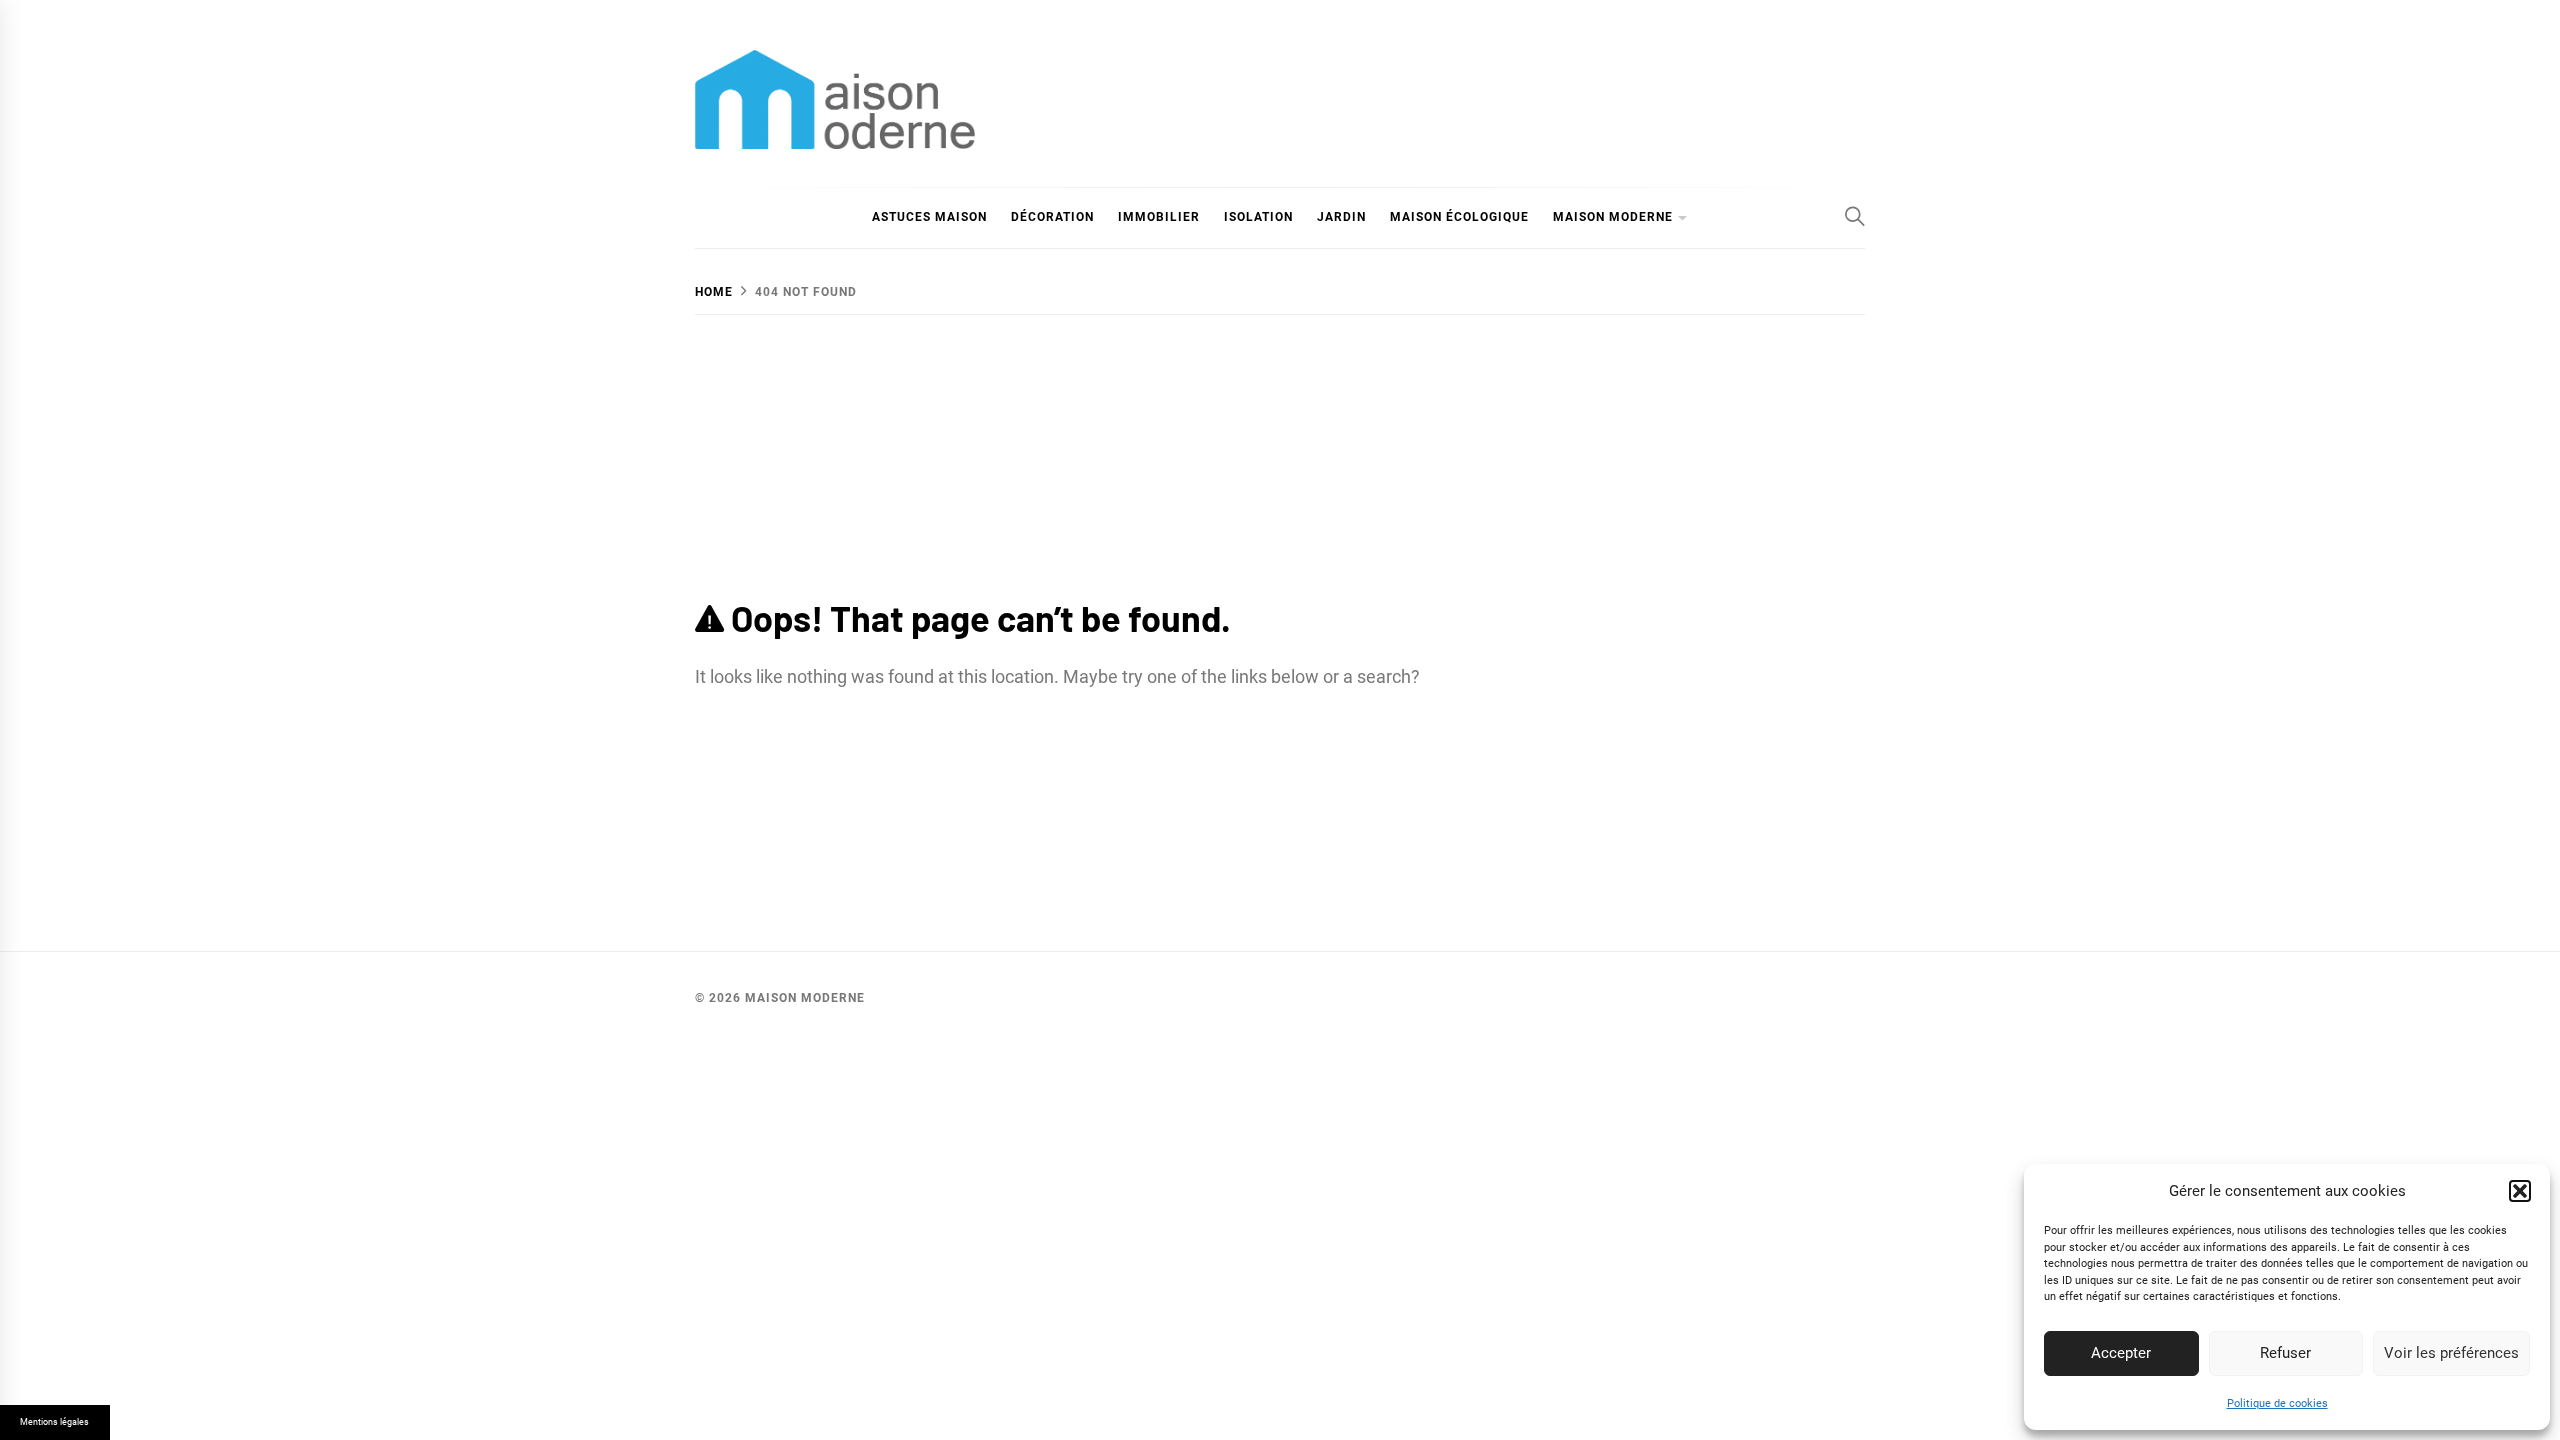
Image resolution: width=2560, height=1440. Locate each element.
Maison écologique (1459, 217)
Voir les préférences (2451, 1353)
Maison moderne (1613, 217)
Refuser (2285, 1353)
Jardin (1341, 217)
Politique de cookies (2277, 1403)
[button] (2520, 1191)
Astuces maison (929, 217)
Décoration (1052, 217)
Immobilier (1159, 217)
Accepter (2121, 1353)
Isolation (1258, 217)
